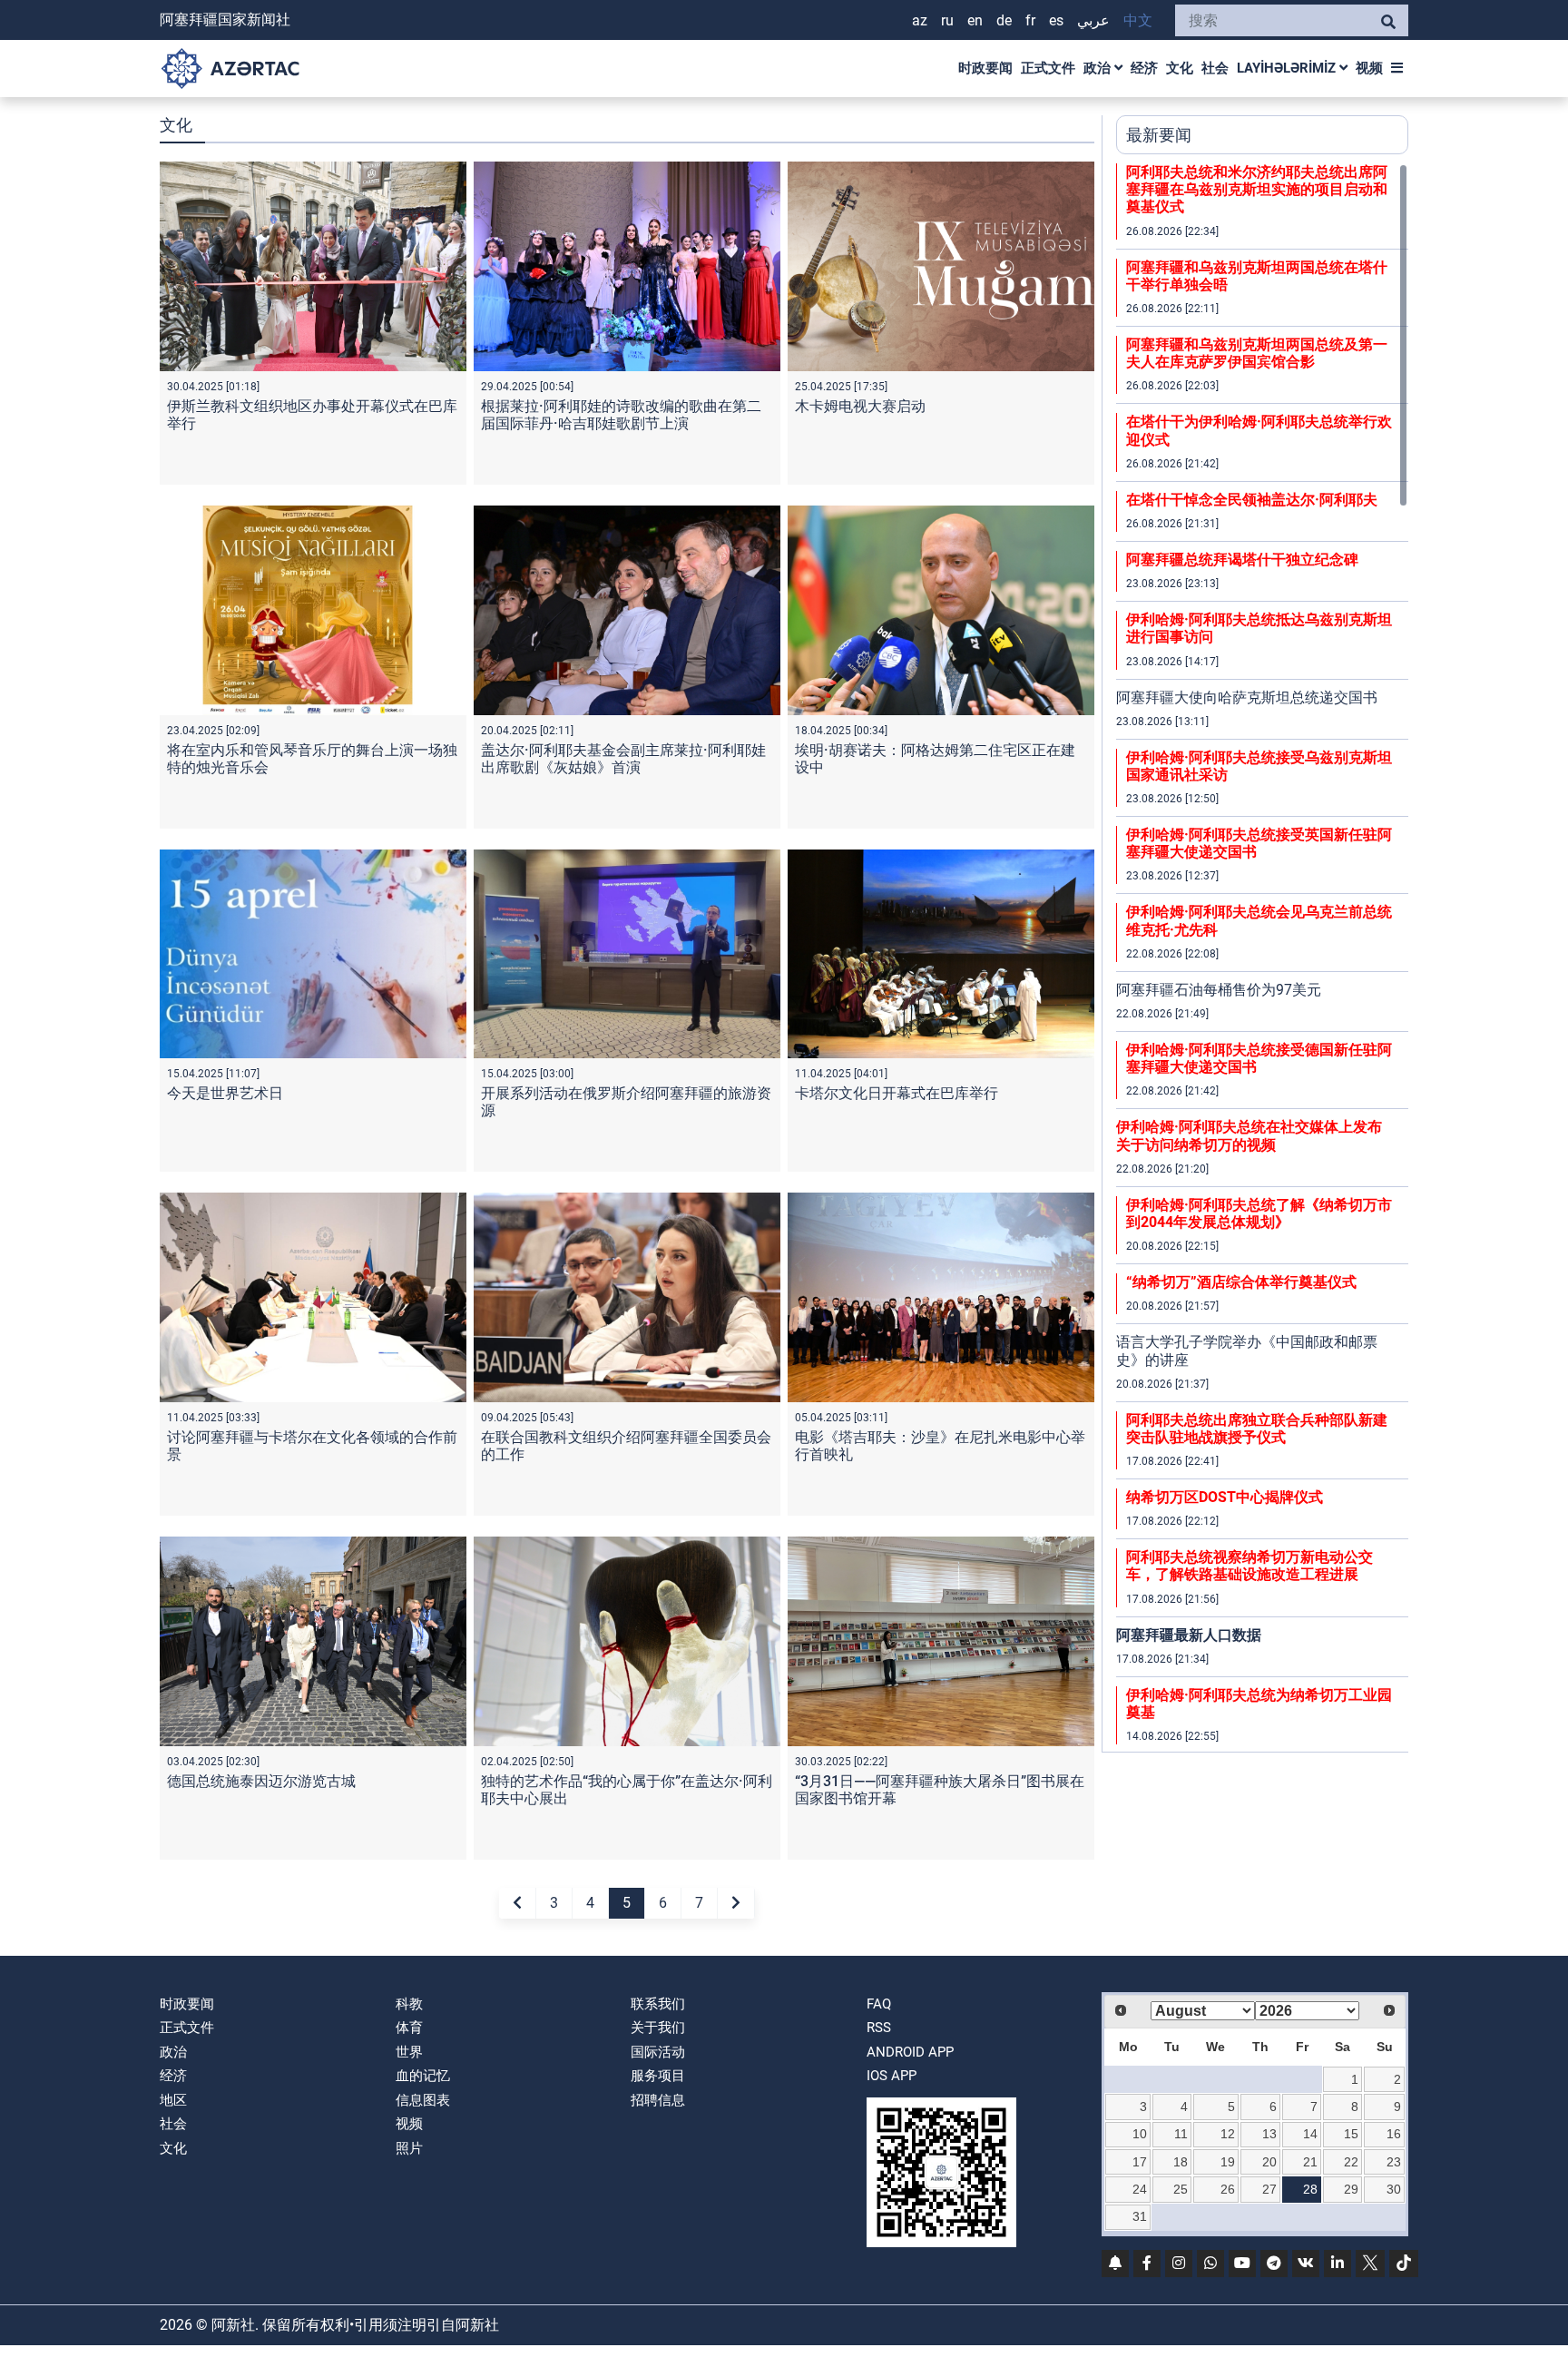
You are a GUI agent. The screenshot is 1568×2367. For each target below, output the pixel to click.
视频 (1369, 68)
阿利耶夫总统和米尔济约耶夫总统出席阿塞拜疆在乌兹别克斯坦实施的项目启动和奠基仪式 (1257, 189)
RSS (879, 2028)
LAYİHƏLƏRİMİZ (1288, 68)
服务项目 (658, 2076)
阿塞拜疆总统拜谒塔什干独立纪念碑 (1242, 560)
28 (1310, 2189)
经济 (1144, 68)
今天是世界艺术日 (225, 1093)
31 (1140, 2216)
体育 (409, 2028)
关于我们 (658, 2028)
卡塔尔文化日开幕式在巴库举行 (897, 1093)
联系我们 (658, 2004)
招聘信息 (658, 2100)
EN (975, 20)
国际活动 (658, 2052)
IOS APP (892, 2076)
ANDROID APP (910, 2052)
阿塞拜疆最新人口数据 (1189, 1635)
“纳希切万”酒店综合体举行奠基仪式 (1241, 1282)
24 (1140, 2189)
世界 (409, 2052)
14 (1310, 2134)
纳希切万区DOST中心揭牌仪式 (1225, 1497)
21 (1310, 2162)
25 (1181, 2189)
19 (1228, 2162)
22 (1351, 2162)
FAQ (879, 2004)
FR (1030, 20)
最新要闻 (1159, 135)
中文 (1138, 20)
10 (1140, 2134)
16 (1394, 2134)
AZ (920, 20)
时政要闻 (985, 68)
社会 (1215, 68)
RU (947, 20)
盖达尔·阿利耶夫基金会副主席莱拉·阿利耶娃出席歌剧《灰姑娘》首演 (623, 759)
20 (1269, 2162)
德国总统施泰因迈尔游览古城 (261, 1781)
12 (1228, 2134)
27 (1269, 2189)
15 (1351, 2134)
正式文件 (1048, 68)
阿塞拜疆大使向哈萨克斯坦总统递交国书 (1247, 697)
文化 (1180, 68)
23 (1394, 2162)
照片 (409, 2148)
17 (1140, 2162)
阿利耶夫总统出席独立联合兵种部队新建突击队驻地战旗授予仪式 (1257, 1429)
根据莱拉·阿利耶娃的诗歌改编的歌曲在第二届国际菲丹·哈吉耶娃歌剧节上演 (621, 415)
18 (1181, 2162)
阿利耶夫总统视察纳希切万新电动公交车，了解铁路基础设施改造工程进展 (1249, 1566)
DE (1004, 20)
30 (1394, 2189)
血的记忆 (423, 2076)
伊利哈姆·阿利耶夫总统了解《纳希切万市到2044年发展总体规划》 (1259, 1213)
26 (1228, 2189)
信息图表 (423, 2100)
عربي (1093, 20)
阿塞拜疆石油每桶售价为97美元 (1219, 990)
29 (1351, 2189)
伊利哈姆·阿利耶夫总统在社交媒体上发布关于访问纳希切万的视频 (1249, 1135)
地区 (173, 2100)
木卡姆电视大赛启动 (860, 406)
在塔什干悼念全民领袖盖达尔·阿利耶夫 (1252, 500)
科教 (409, 2004)
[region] (1262, 958)
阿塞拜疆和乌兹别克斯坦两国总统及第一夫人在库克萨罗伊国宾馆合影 (1257, 353)
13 (1269, 2134)
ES (1056, 20)
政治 (1099, 68)
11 (1181, 2134)
